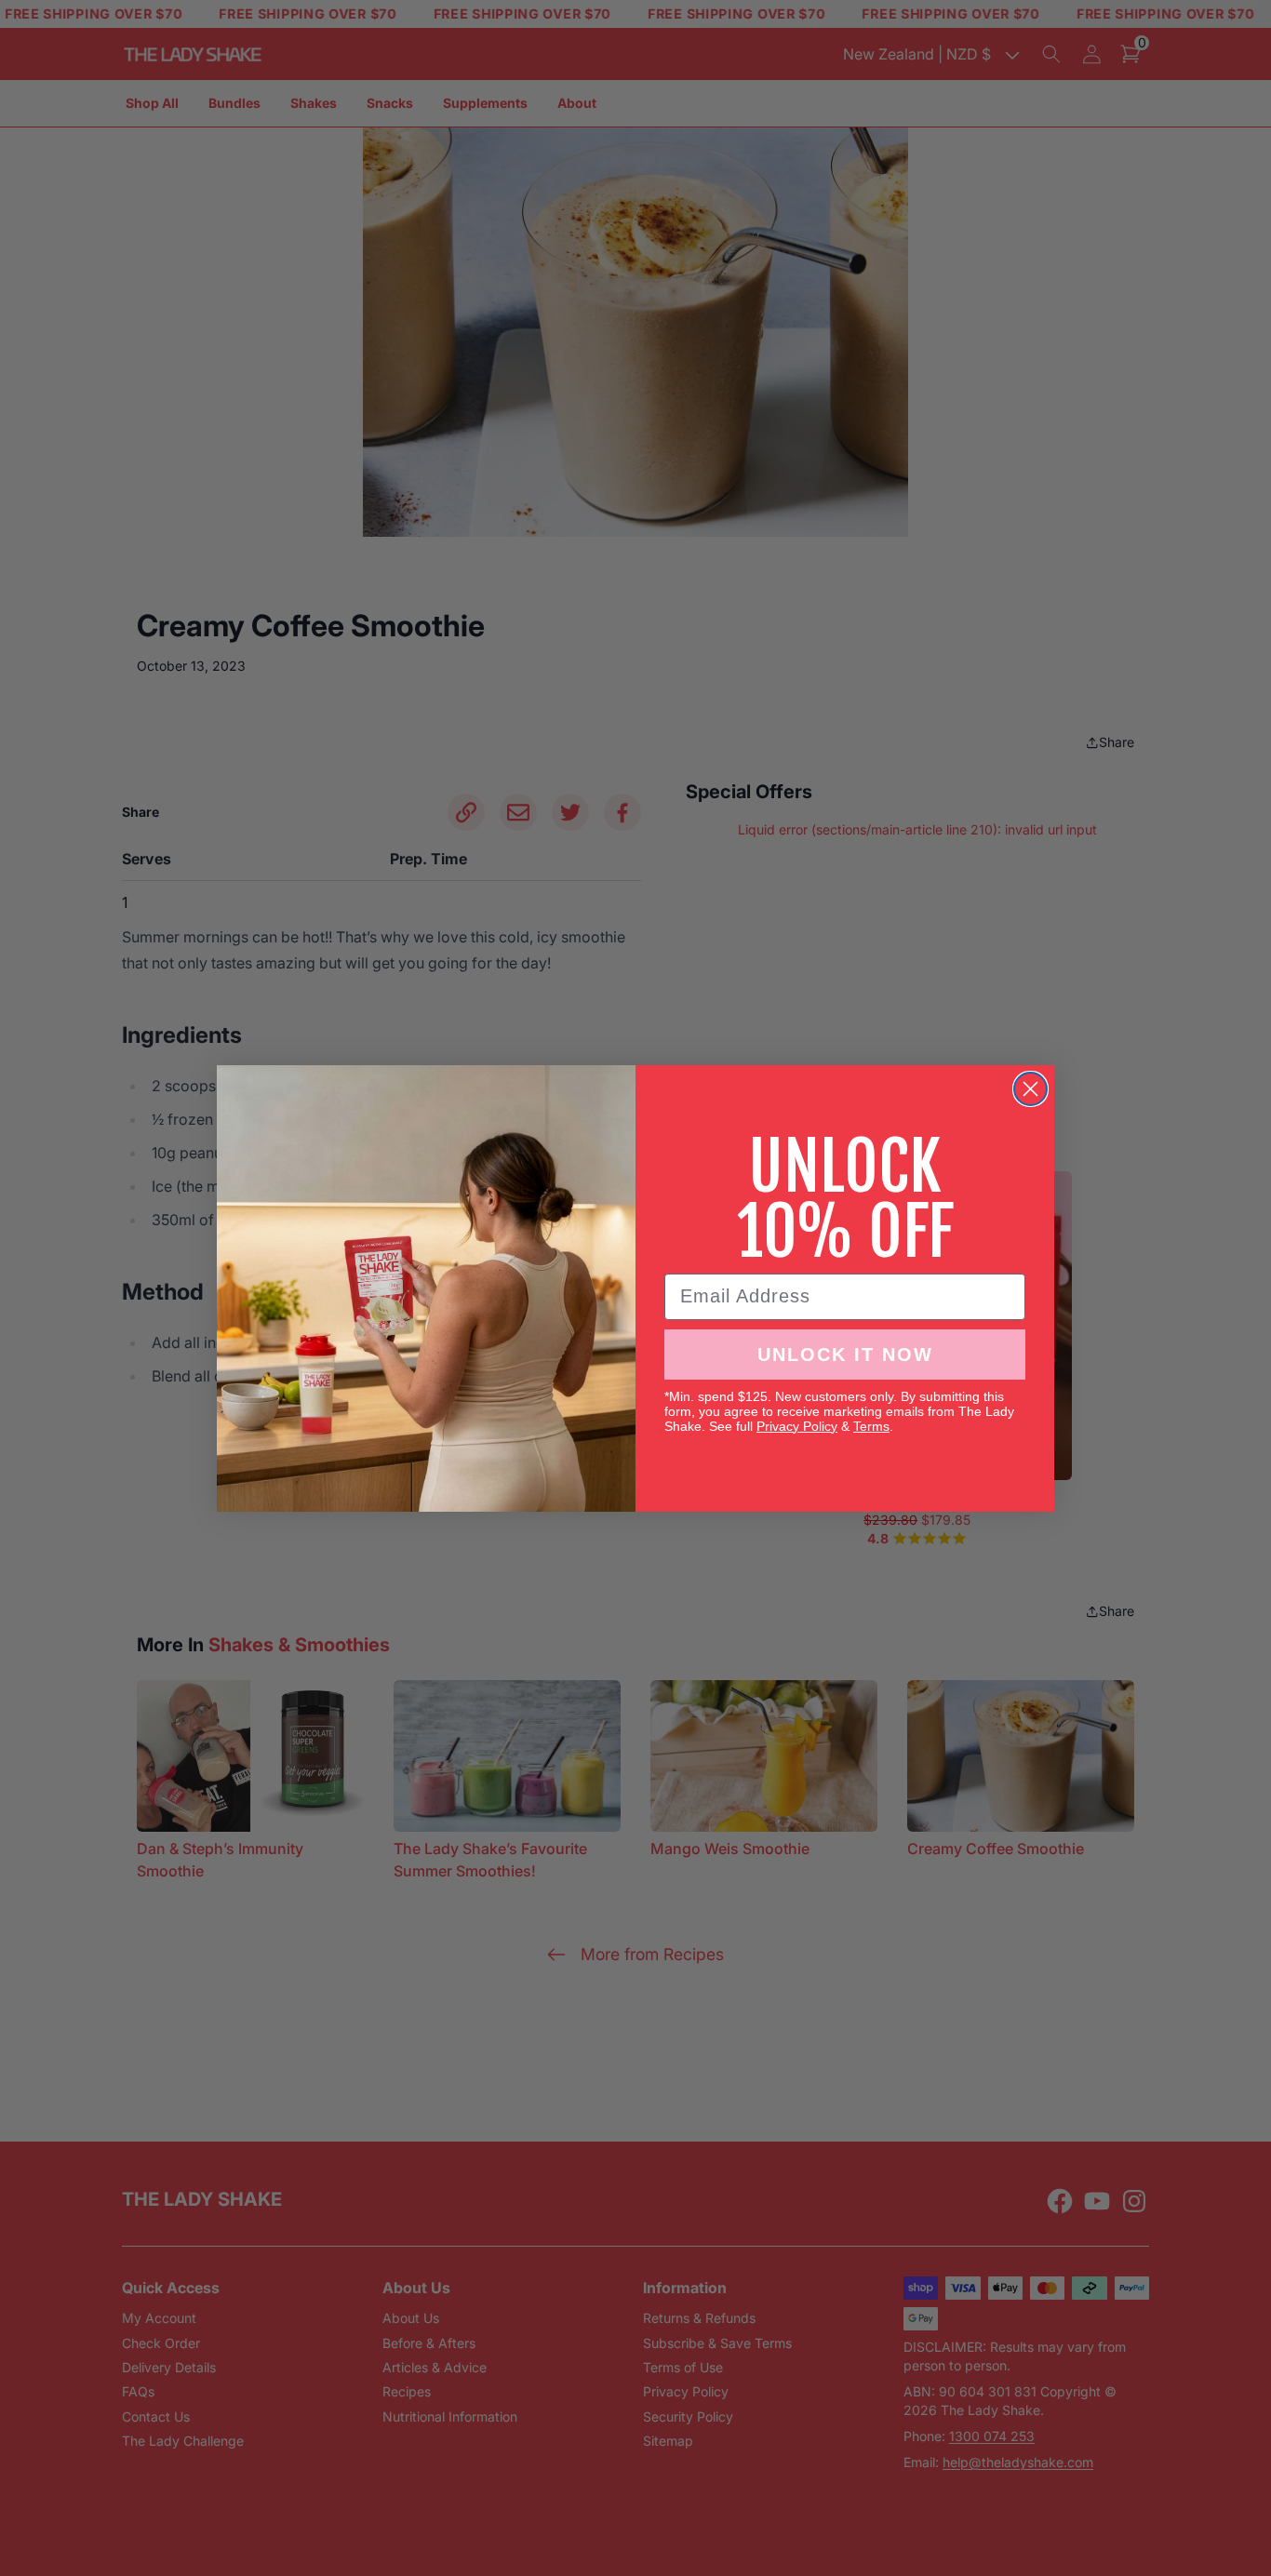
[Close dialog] (1030, 1089)
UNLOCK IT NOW (845, 1355)
